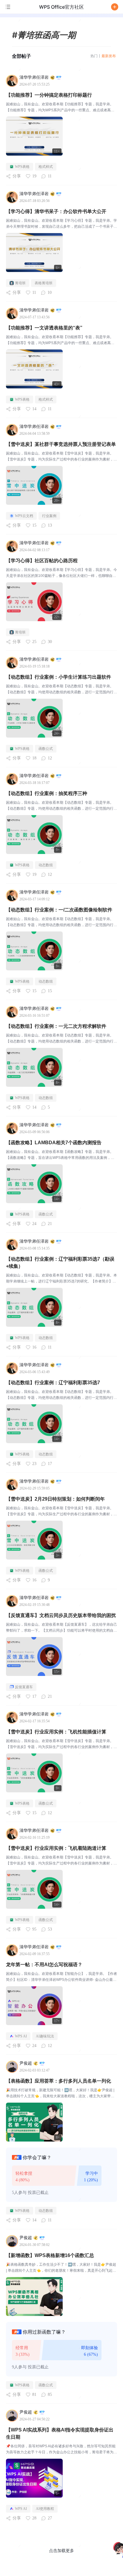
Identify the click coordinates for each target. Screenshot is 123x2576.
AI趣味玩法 (45, 2036)
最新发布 (109, 56)
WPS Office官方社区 (61, 7)
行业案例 (49, 516)
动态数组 (46, 865)
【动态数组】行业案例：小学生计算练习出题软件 (59, 677)
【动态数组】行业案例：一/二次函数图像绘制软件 (59, 910)
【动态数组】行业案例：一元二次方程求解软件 (56, 1026)
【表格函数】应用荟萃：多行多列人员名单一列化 (59, 2081)
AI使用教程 (45, 2509)
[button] (115, 7)
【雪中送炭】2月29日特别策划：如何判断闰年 (55, 1499)
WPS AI (21, 2036)
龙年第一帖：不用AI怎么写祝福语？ (44, 1965)
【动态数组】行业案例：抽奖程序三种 (47, 793)
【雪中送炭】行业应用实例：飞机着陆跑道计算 (56, 1848)
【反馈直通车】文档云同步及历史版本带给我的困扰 (61, 1615)
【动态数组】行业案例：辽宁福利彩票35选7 (53, 1383)
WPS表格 (22, 167)
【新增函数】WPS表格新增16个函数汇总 (50, 2255)
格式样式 (46, 167)
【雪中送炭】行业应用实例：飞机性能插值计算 (56, 1732)
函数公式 (46, 749)
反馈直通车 (24, 1687)
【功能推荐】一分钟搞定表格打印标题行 (49, 95)
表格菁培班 (44, 283)
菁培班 (20, 283)
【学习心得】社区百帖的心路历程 (42, 561)
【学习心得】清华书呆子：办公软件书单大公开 (56, 211)
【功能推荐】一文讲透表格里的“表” (44, 328)
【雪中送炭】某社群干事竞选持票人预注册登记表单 (61, 444)
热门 (94, 56)
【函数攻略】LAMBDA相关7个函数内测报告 (54, 1143)
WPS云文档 (24, 516)
